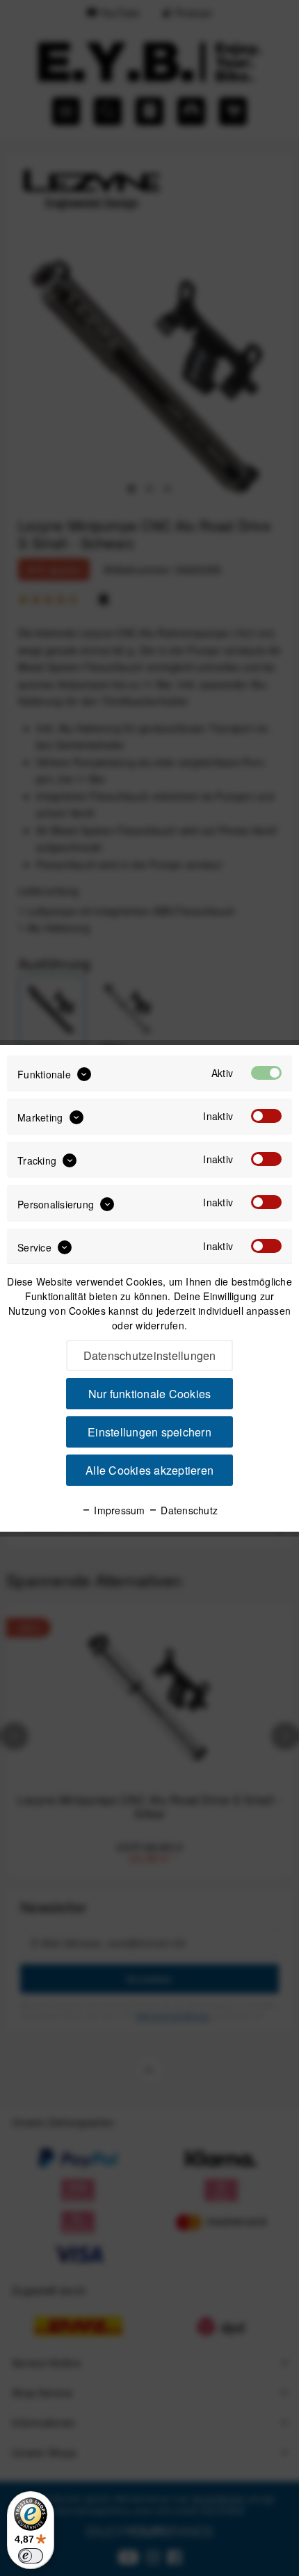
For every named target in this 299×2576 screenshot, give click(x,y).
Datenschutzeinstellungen (150, 1355)
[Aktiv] (266, 1073)
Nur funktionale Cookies (150, 1394)
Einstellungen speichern (149, 1432)
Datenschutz (188, 1510)
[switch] (31, 2556)
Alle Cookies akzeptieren (149, 1470)
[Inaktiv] (266, 1116)
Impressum (118, 1510)
